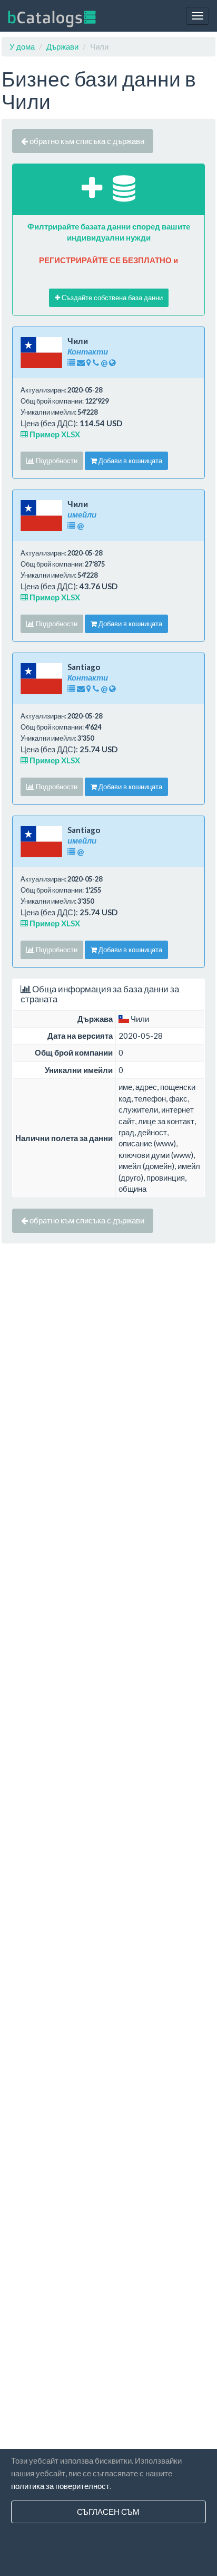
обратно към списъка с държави (86, 141)
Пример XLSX (54, 434)
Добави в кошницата (130, 461)
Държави (62, 46)
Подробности (56, 461)
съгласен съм (108, 2512)
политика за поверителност (60, 2486)
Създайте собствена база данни (111, 298)
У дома (22, 46)
